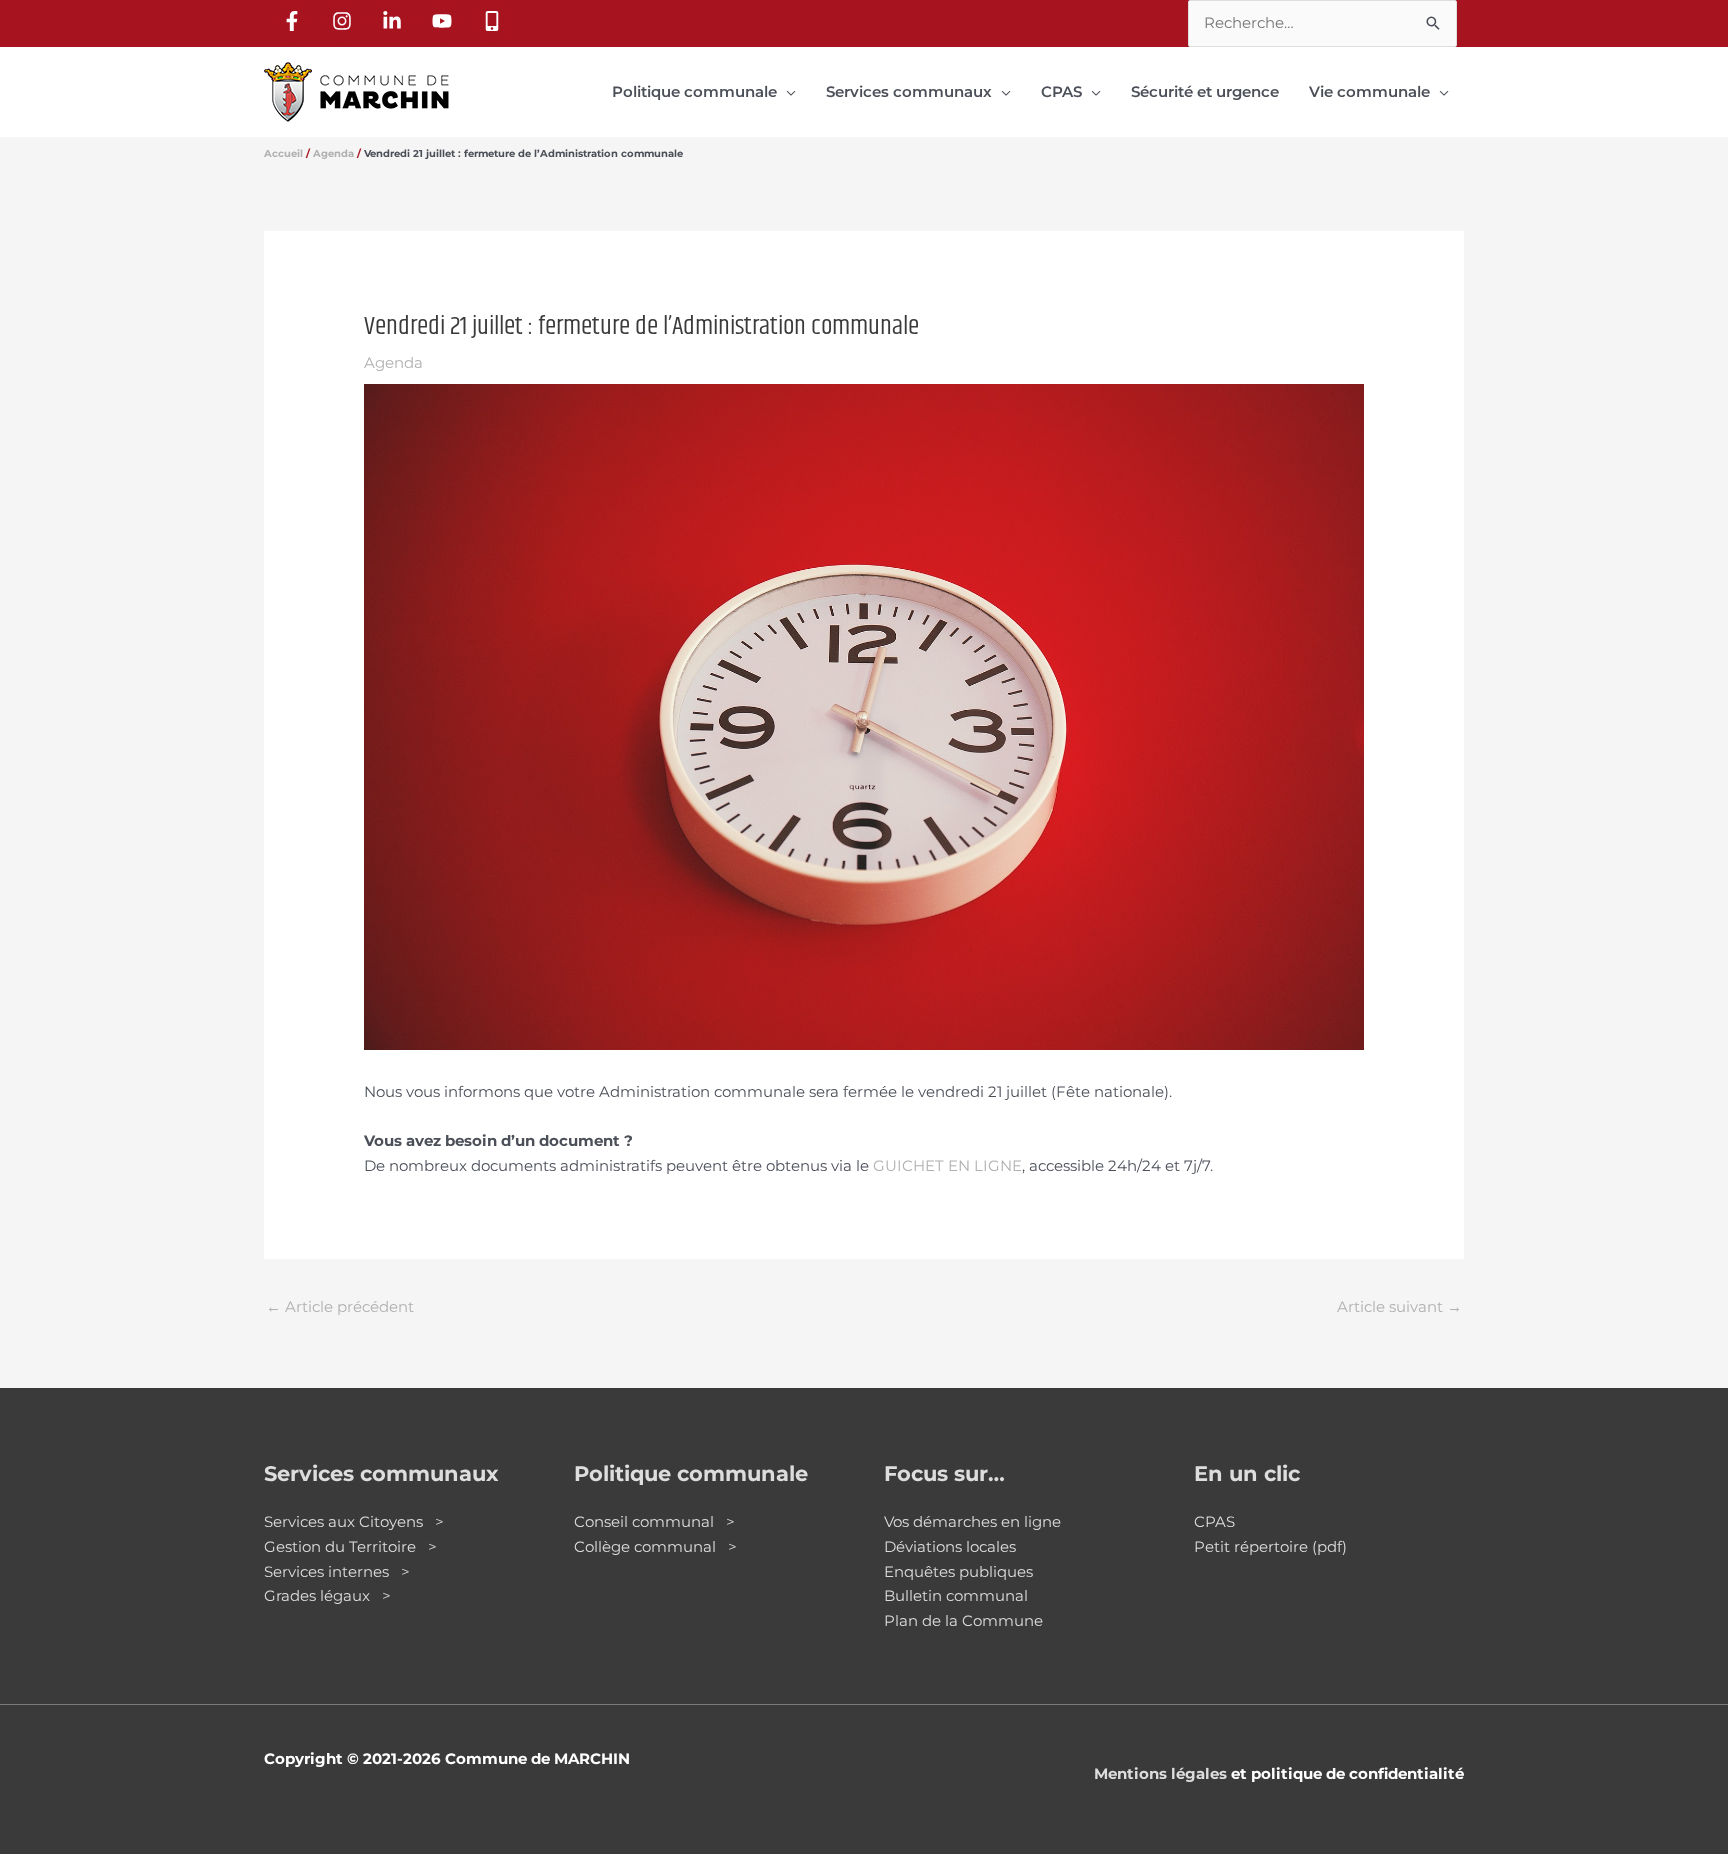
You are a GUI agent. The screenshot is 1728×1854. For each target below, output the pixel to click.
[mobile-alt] (495, 21)
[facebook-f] (295, 21)
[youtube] (445, 21)
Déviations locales (950, 1546)
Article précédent (340, 1306)
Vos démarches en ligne (972, 1521)
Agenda (393, 362)
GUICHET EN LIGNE (947, 1165)
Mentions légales (1160, 1773)
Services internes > (337, 1571)
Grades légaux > (327, 1595)
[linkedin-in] (395, 21)
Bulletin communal (956, 1595)
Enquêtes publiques (958, 1571)
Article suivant (1399, 1306)
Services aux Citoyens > (354, 1521)
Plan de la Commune (963, 1620)
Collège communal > (655, 1546)
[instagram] (345, 21)
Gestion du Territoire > (350, 1546)
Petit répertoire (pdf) (1270, 1546)
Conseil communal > (654, 1521)
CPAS (1214, 1521)
